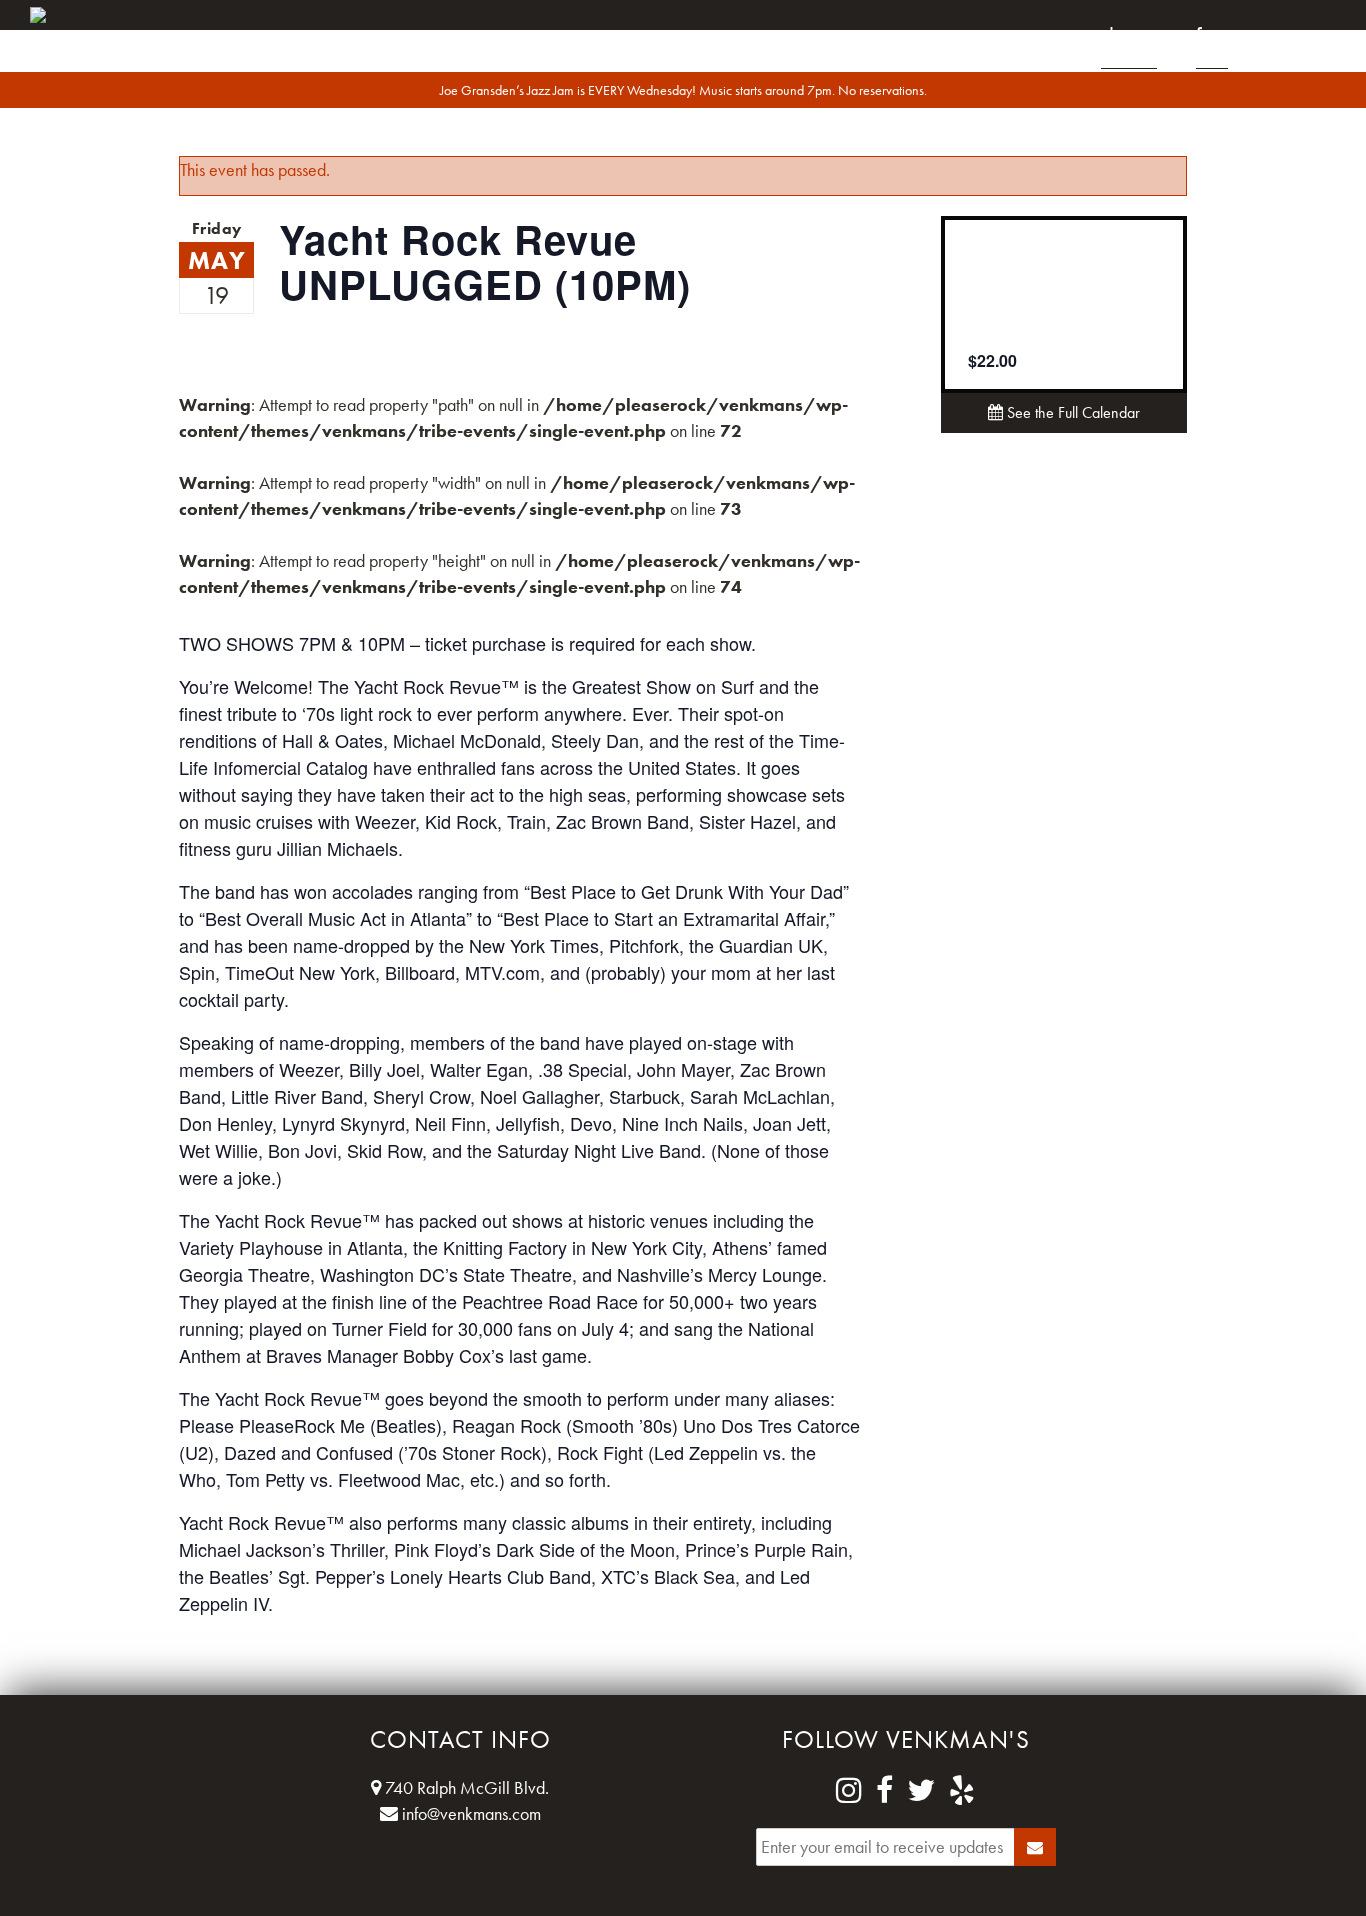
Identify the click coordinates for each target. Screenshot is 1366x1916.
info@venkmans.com (469, 1813)
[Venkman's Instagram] (849, 1791)
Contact (1301, 36)
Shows (1129, 36)
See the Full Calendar (1071, 412)
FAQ (1212, 36)
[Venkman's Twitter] (921, 1791)
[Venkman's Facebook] (884, 1791)
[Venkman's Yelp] (962, 1791)
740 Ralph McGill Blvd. (465, 1787)
